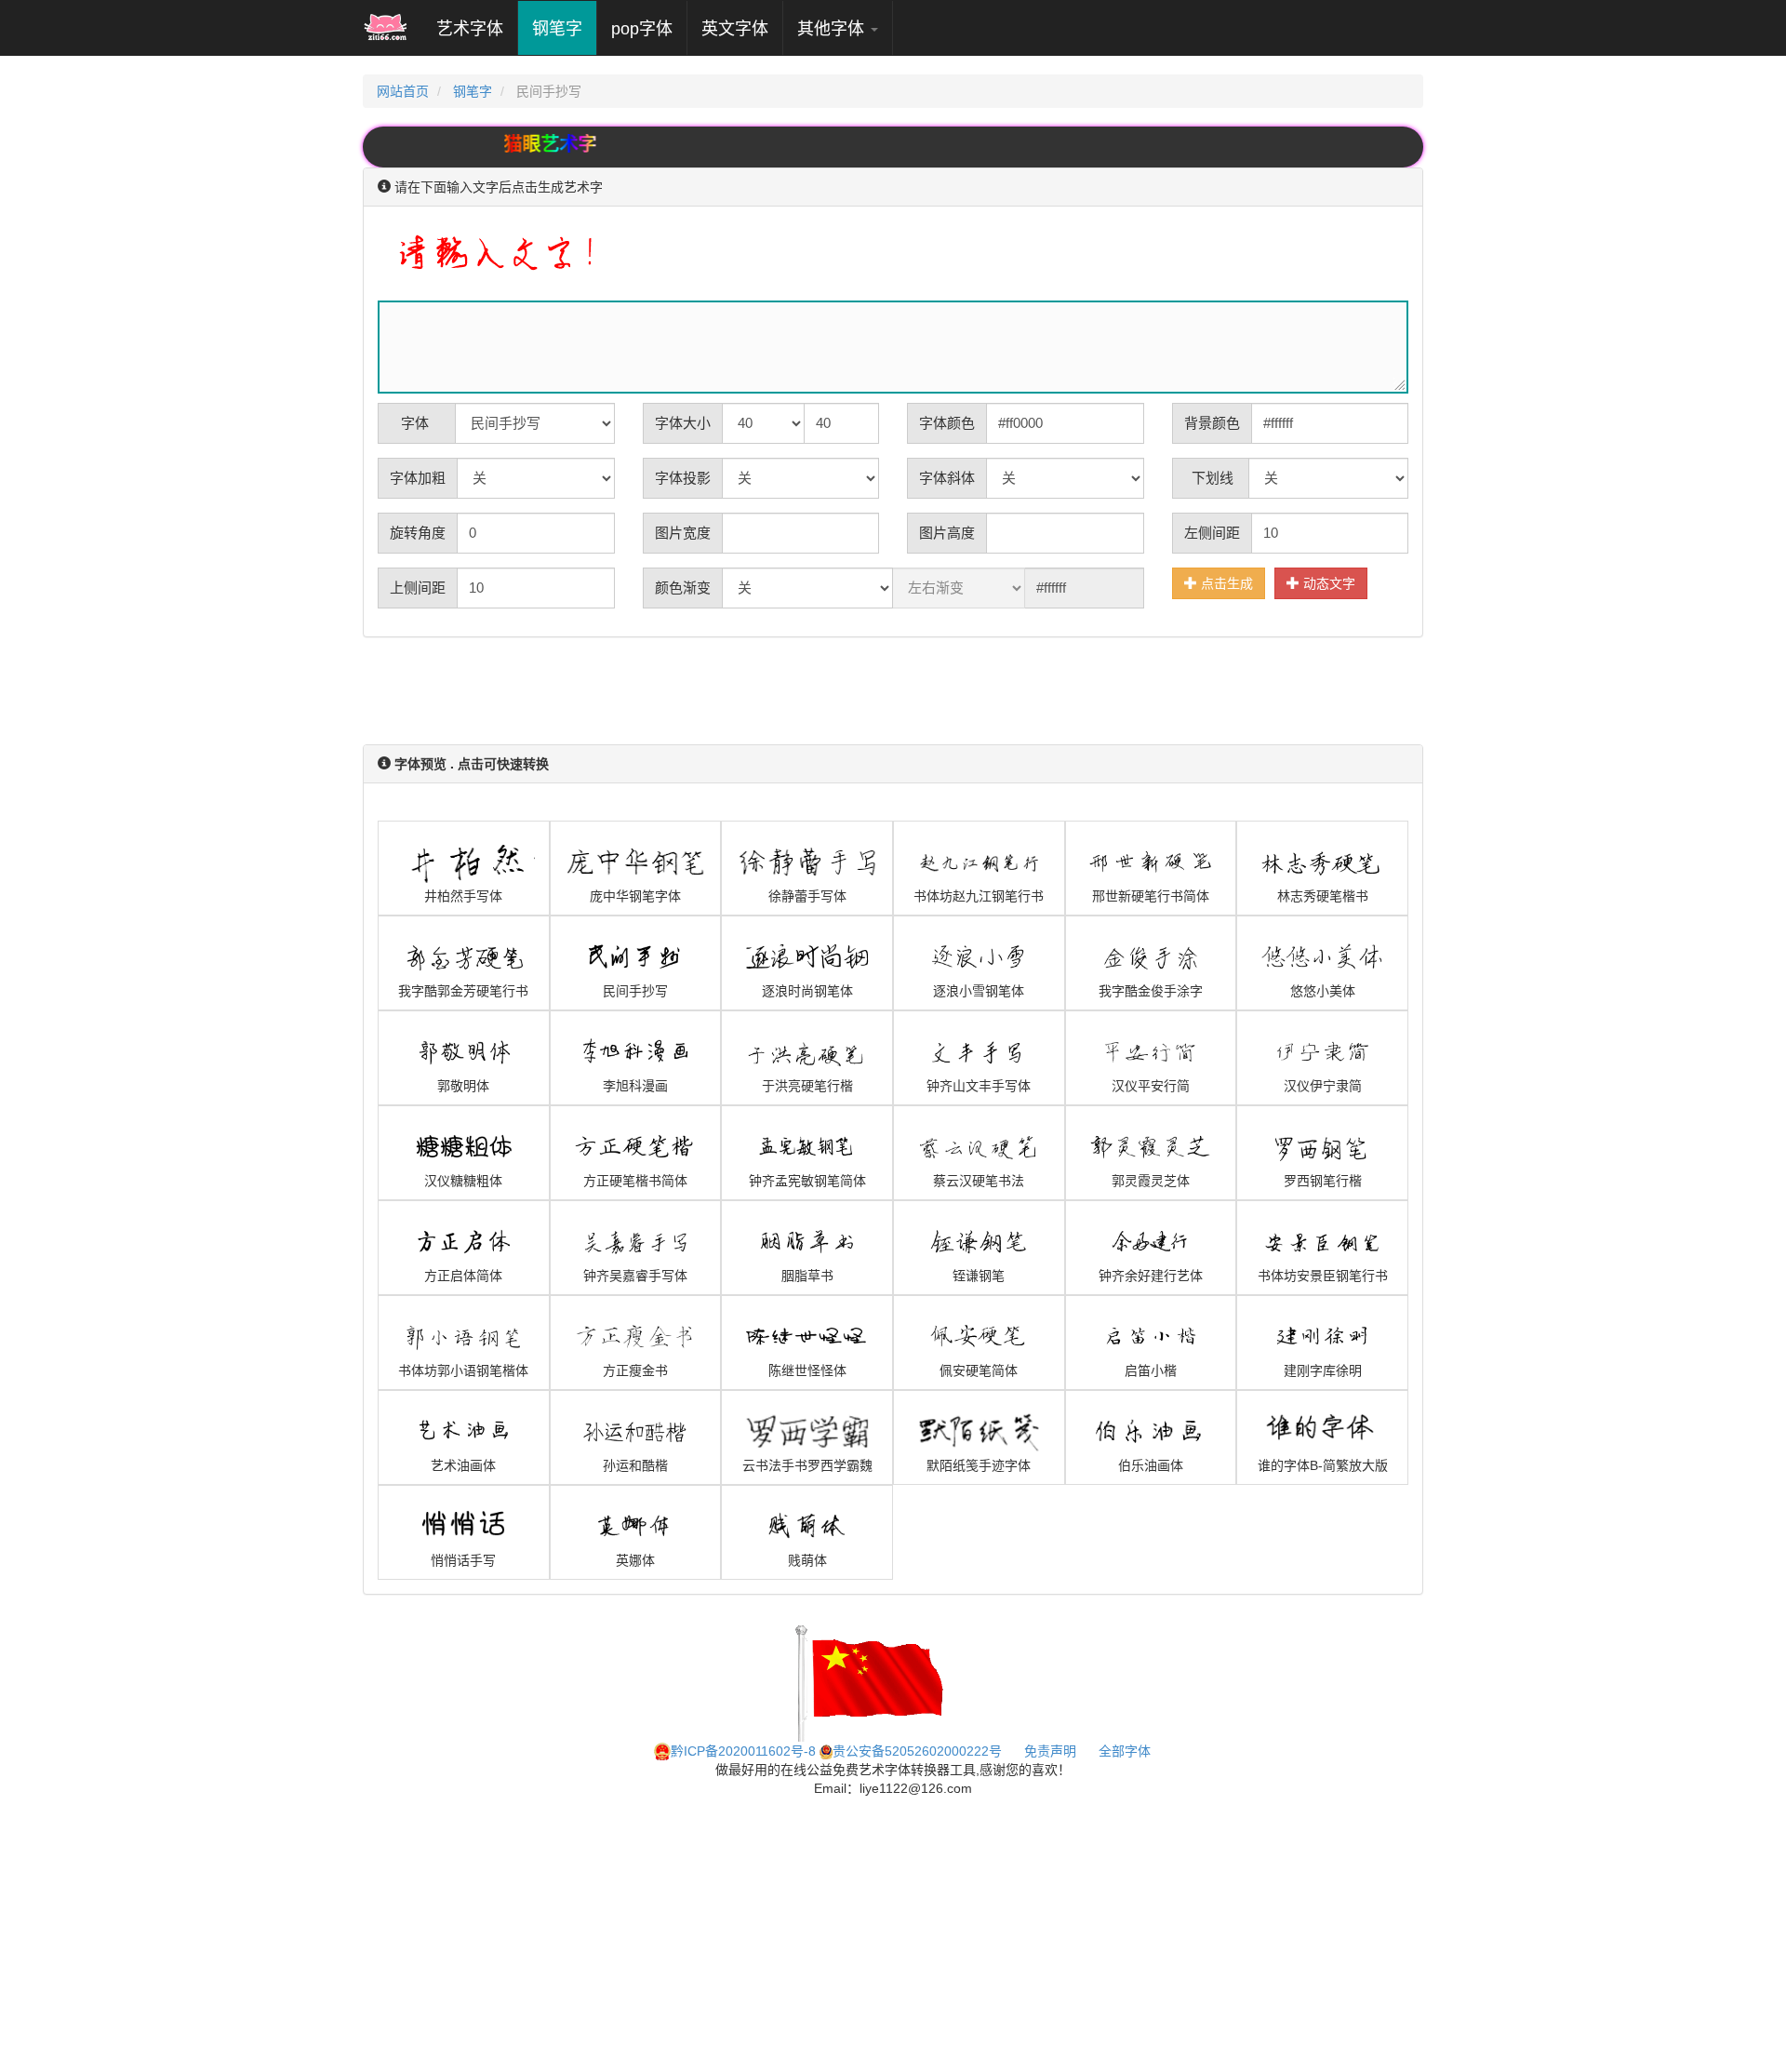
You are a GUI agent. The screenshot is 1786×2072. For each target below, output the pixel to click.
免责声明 (1050, 1751)
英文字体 (735, 29)
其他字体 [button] (833, 29)
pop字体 (642, 29)
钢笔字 (557, 29)
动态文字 (1327, 583)
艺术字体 (477, 28)
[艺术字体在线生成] (386, 28)
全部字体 (1125, 1751)
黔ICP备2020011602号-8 (743, 1751)
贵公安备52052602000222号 (917, 1751)
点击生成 (1225, 583)
